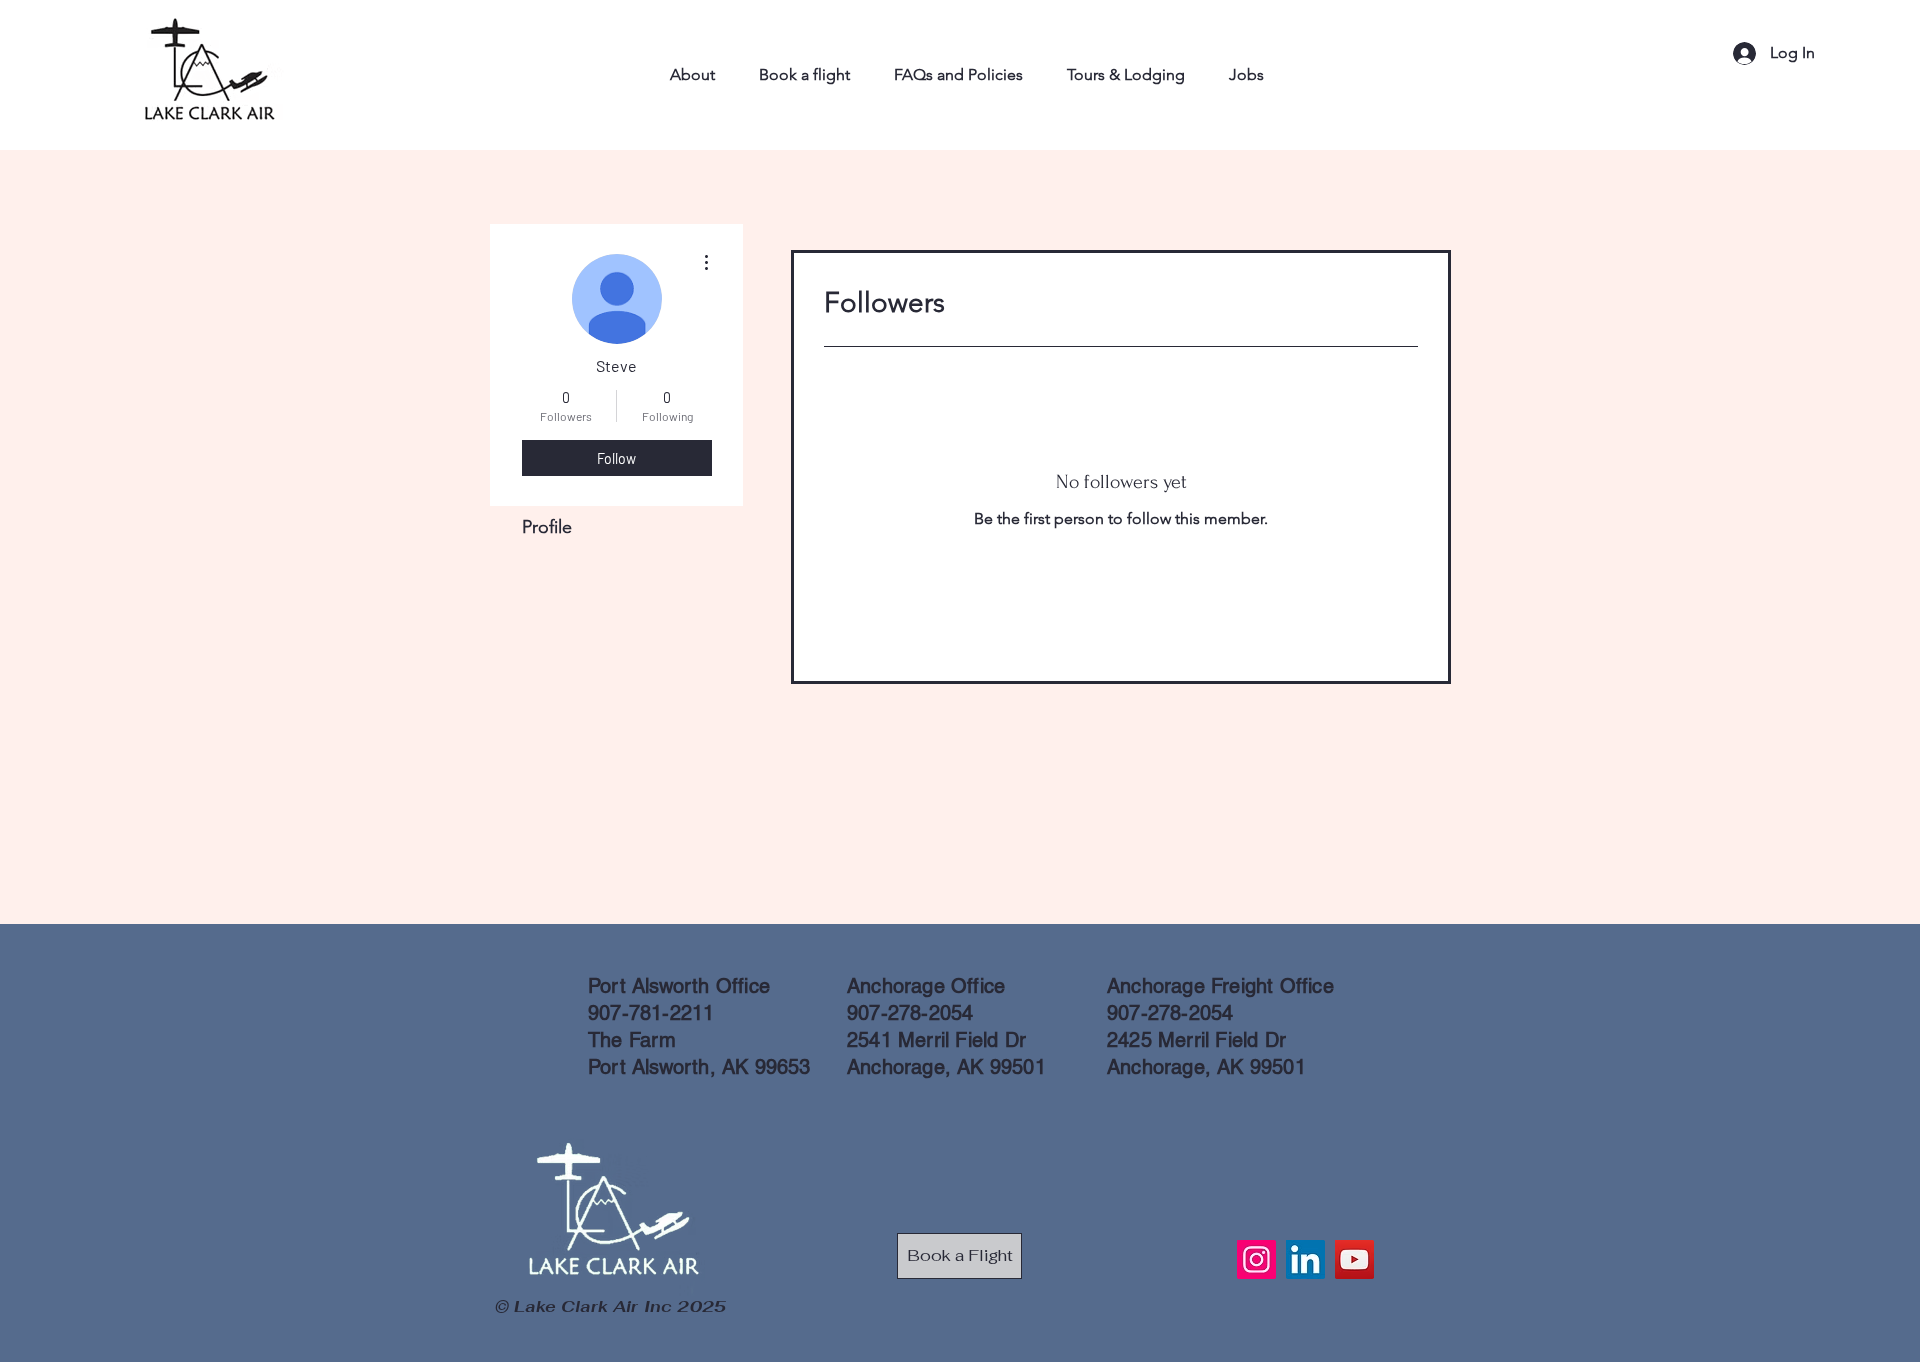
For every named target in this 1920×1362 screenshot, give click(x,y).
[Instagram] (1256, 1259)
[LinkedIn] (1305, 1259)
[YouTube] (1354, 1259)
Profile (547, 527)
